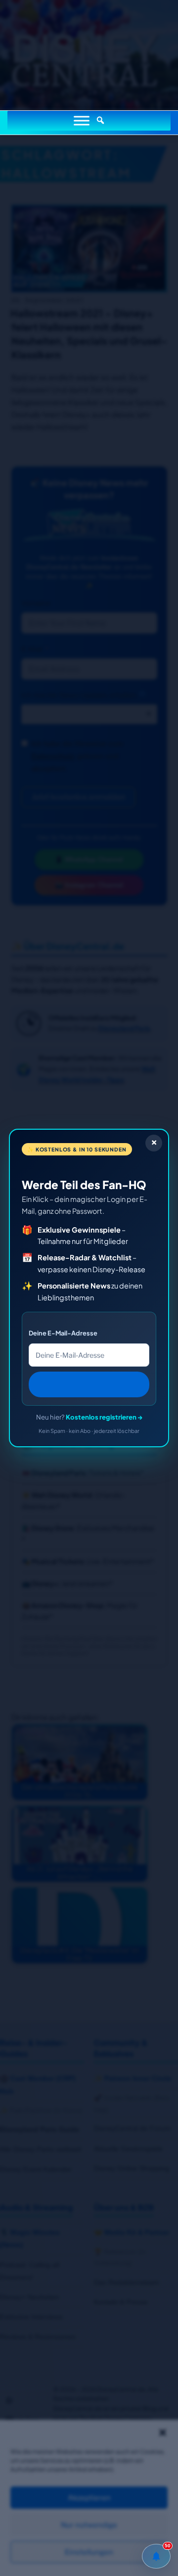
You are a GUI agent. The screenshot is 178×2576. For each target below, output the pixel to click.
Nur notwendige (89, 2525)
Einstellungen (89, 2552)
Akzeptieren (89, 2498)
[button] (163, 2433)
